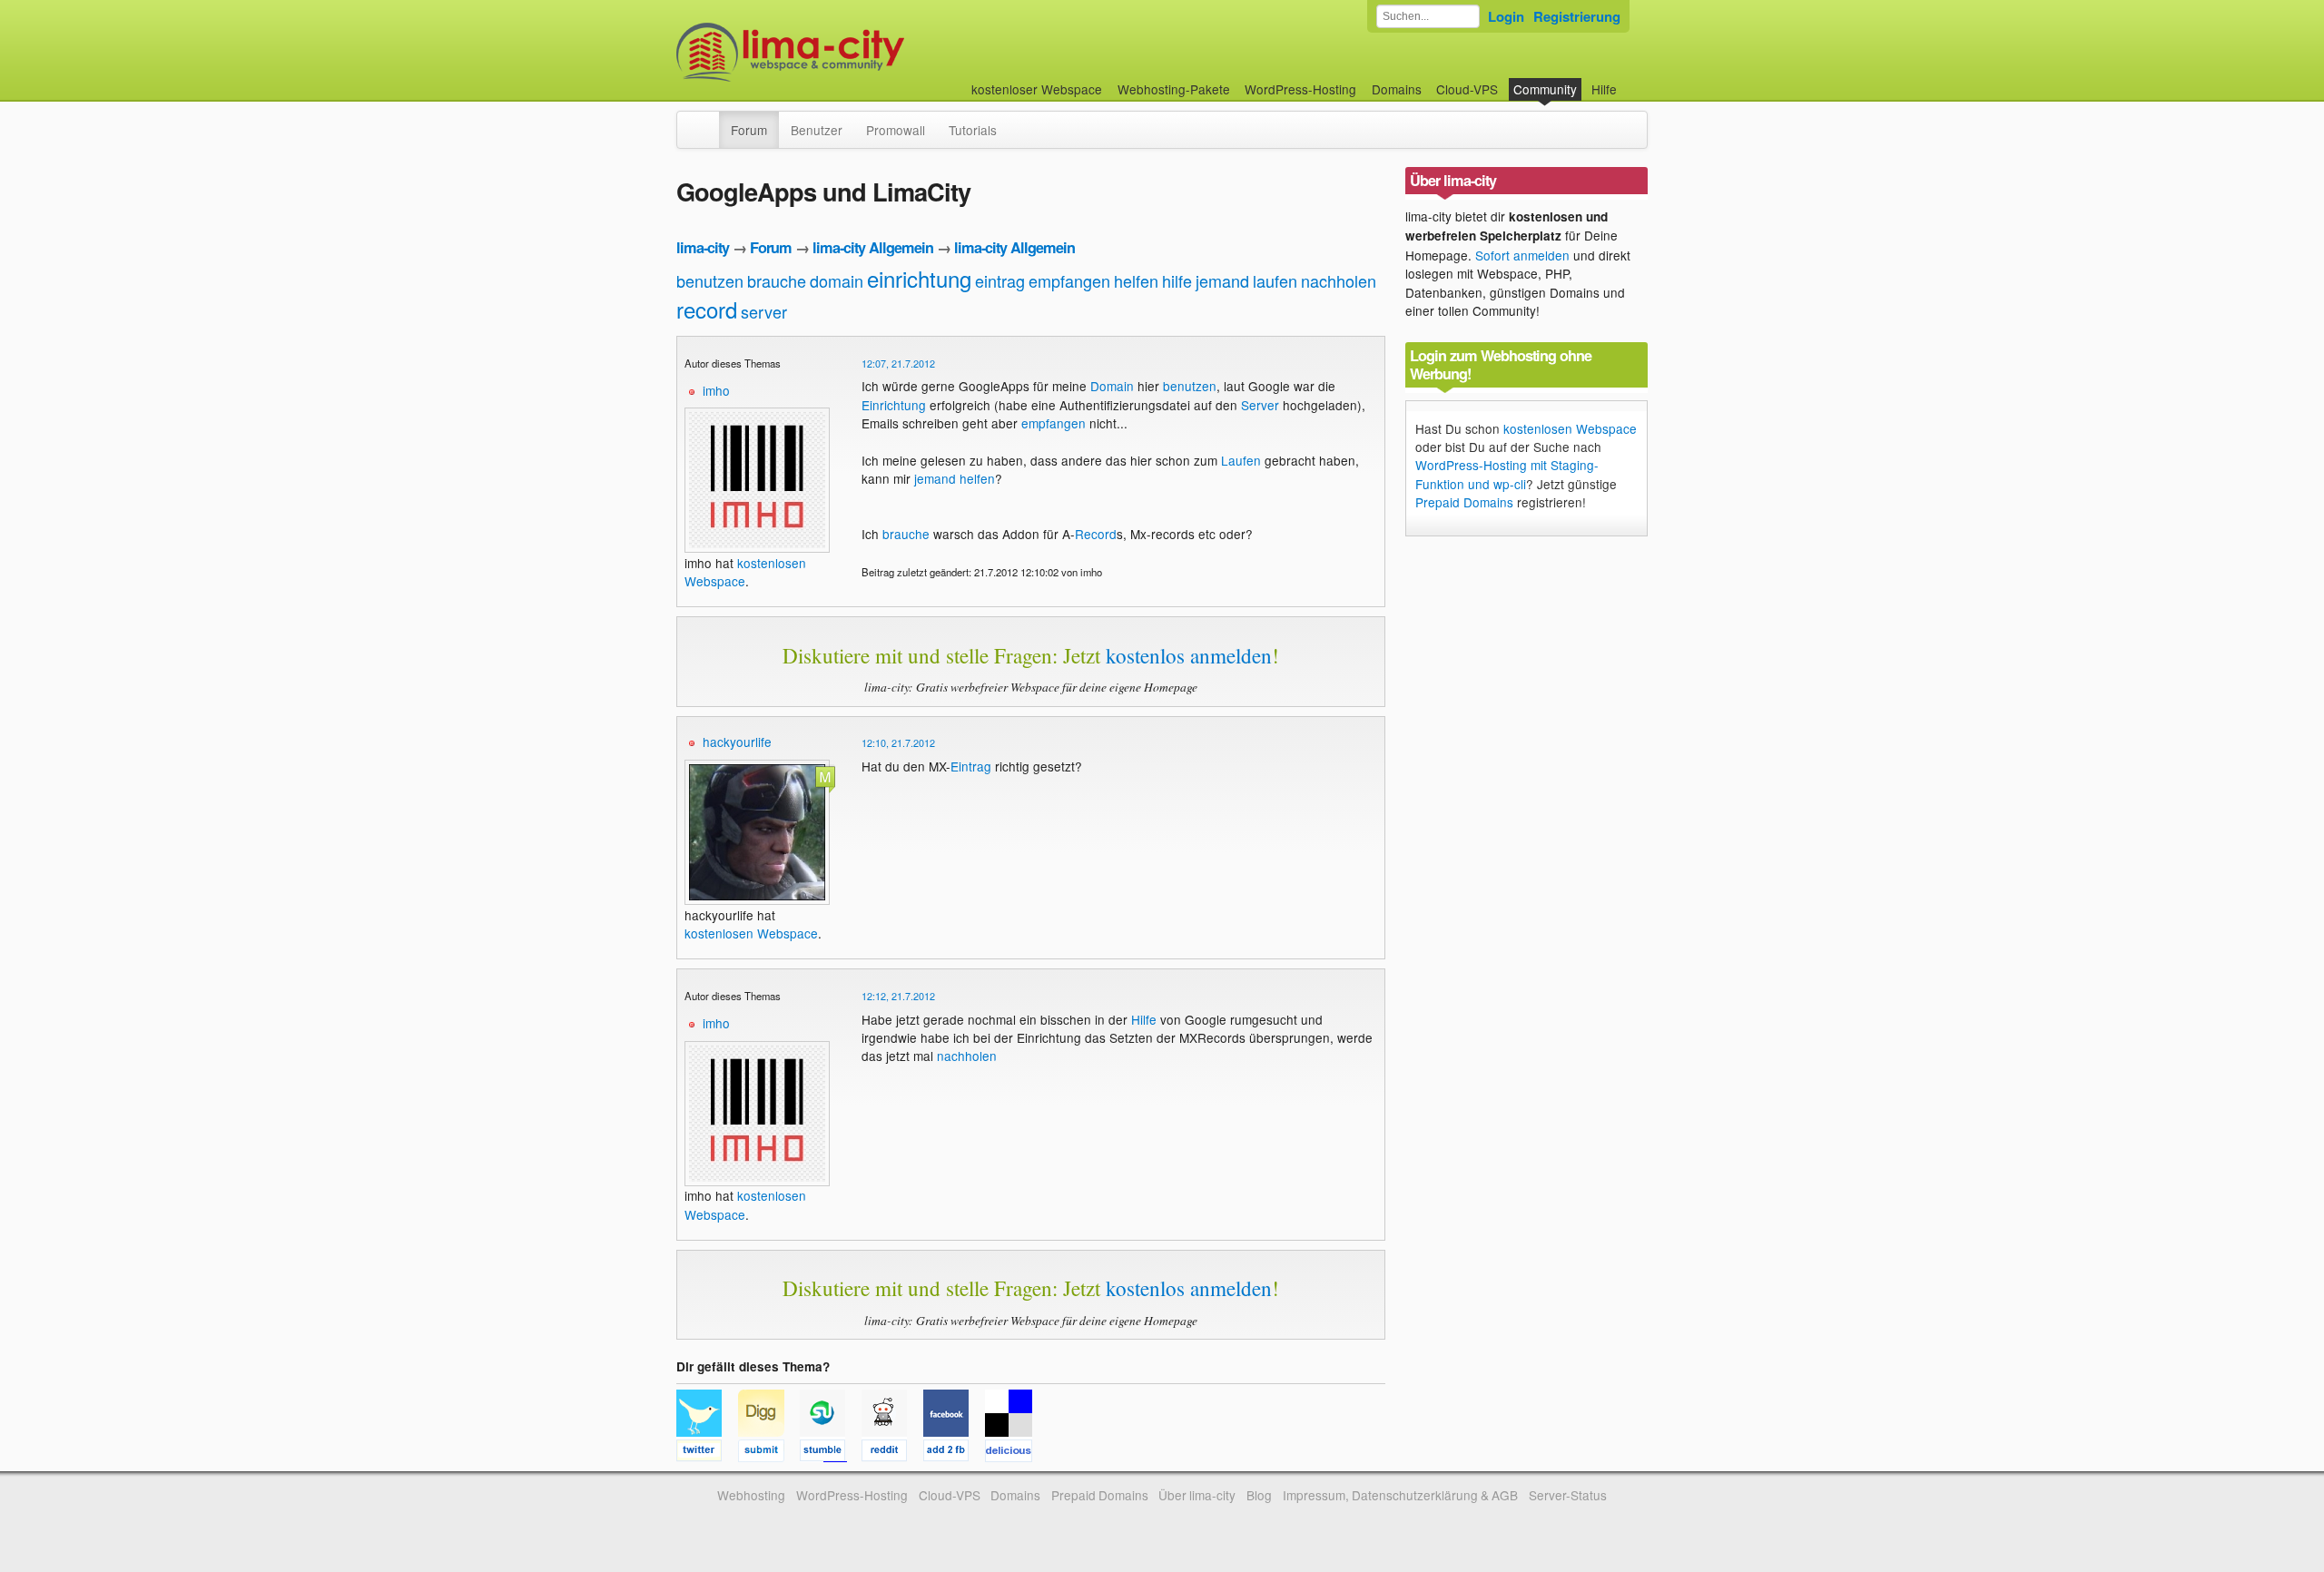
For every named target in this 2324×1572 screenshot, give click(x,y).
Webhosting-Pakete (1174, 89)
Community (1545, 89)
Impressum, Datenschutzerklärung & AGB (1400, 1495)
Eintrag (971, 766)
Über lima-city (1197, 1495)
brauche (777, 280)
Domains (1397, 89)
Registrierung (1577, 16)
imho (716, 390)
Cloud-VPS (1467, 89)
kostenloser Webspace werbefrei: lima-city (858, 52)
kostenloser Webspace (1037, 89)
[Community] (707, 121)
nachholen (1339, 280)
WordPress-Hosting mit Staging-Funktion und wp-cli (1507, 474)
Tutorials (973, 130)
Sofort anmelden (1522, 255)
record (707, 309)
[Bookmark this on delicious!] (1014, 1453)
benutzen (710, 280)
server (764, 311)
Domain (1112, 386)
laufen (1275, 280)
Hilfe (1604, 89)
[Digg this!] (769, 1453)
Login (1506, 16)
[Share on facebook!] (954, 1453)
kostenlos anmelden (1189, 655)
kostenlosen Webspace (751, 933)
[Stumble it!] (831, 1453)
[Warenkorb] (1631, 80)
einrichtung (919, 278)
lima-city (703, 247)
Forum (749, 130)
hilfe (1177, 280)
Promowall (896, 130)
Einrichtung (894, 405)
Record (1096, 534)
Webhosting (751, 1495)
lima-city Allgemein (873, 247)
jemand (1222, 280)
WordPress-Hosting (1300, 89)
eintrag (1000, 280)
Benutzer (817, 130)
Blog (1259, 1495)
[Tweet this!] (707, 1453)
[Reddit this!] (892, 1453)
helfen (1136, 280)
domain (837, 280)
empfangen (1069, 280)
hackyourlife (737, 742)
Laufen (1241, 460)
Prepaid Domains (1464, 502)
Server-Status (1568, 1495)
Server (1260, 405)
